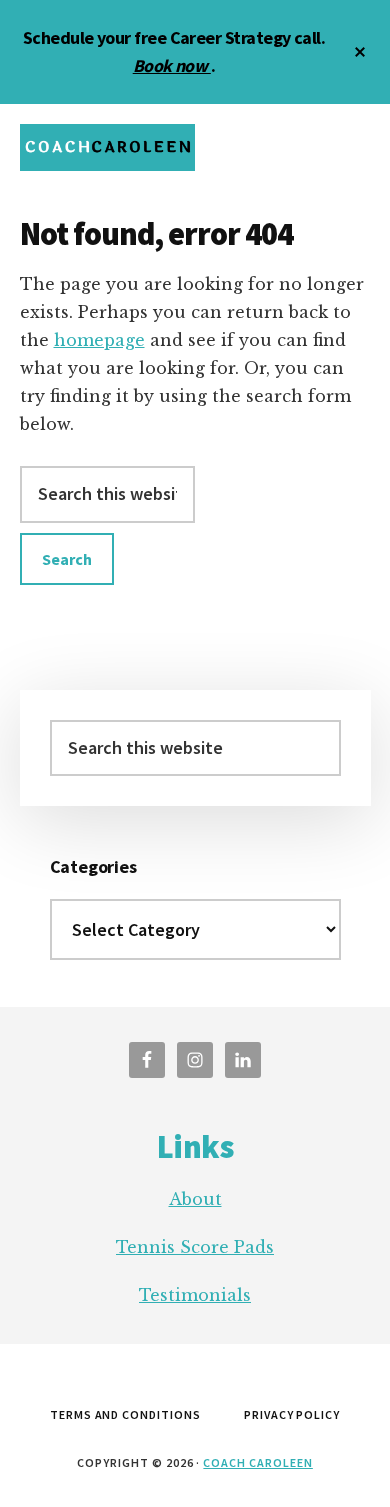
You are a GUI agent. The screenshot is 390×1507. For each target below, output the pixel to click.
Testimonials (195, 1295)
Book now (172, 65)
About (195, 1199)
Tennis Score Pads (195, 1247)
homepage (99, 340)
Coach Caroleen (257, 1462)
